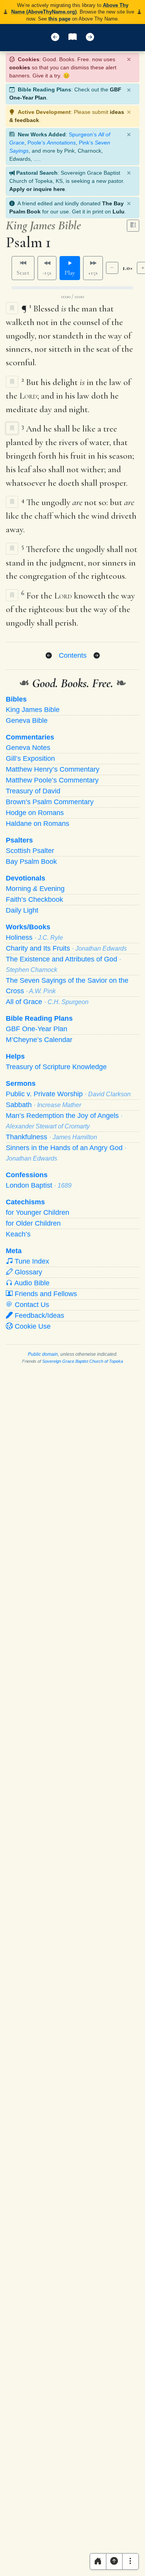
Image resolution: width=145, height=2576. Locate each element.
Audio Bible (31, 1283)
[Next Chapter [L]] (90, 38)
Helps (15, 1056)
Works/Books (28, 927)
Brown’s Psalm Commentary (50, 802)
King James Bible (33, 710)
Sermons (21, 1083)
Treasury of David (33, 791)
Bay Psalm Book (31, 862)
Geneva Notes (28, 748)
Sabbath (43, 1105)
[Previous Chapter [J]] (55, 38)
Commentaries (30, 737)
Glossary (27, 1272)
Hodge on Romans (35, 813)
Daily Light (22, 910)
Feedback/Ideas (38, 1316)
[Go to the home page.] (98, 2561)
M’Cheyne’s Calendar (39, 1040)
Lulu (119, 212)
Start (23, 273)
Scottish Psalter (30, 851)
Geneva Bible (27, 721)
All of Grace (47, 1002)
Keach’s (18, 1234)
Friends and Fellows (45, 1294)
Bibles (16, 699)
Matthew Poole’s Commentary (52, 780)
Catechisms (25, 1202)
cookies (20, 67)
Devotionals (26, 878)
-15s (47, 273)
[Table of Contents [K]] (72, 38)
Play (70, 273)
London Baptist (39, 1185)
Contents (73, 655)
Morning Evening (35, 889)
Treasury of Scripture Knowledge (56, 1067)
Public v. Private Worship (68, 1094)
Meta (14, 1251)
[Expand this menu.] (130, 2561)
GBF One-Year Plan (37, 1029)
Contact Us (31, 1305)
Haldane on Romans (38, 824)
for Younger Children (38, 1212)
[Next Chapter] (97, 656)
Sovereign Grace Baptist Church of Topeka (83, 1361)
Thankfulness (51, 1137)
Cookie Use (32, 1326)
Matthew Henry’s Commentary (53, 769)
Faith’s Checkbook (34, 899)
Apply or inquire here (37, 189)
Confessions (27, 1175)
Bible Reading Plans (39, 1018)
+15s (93, 273)
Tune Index (31, 1261)
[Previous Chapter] (49, 656)
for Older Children (33, 1223)
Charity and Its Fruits (66, 948)
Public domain (43, 1354)
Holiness (34, 937)
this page (59, 19)
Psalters (19, 840)
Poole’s (52, 143)
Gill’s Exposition (30, 758)
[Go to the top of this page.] (114, 2561)
